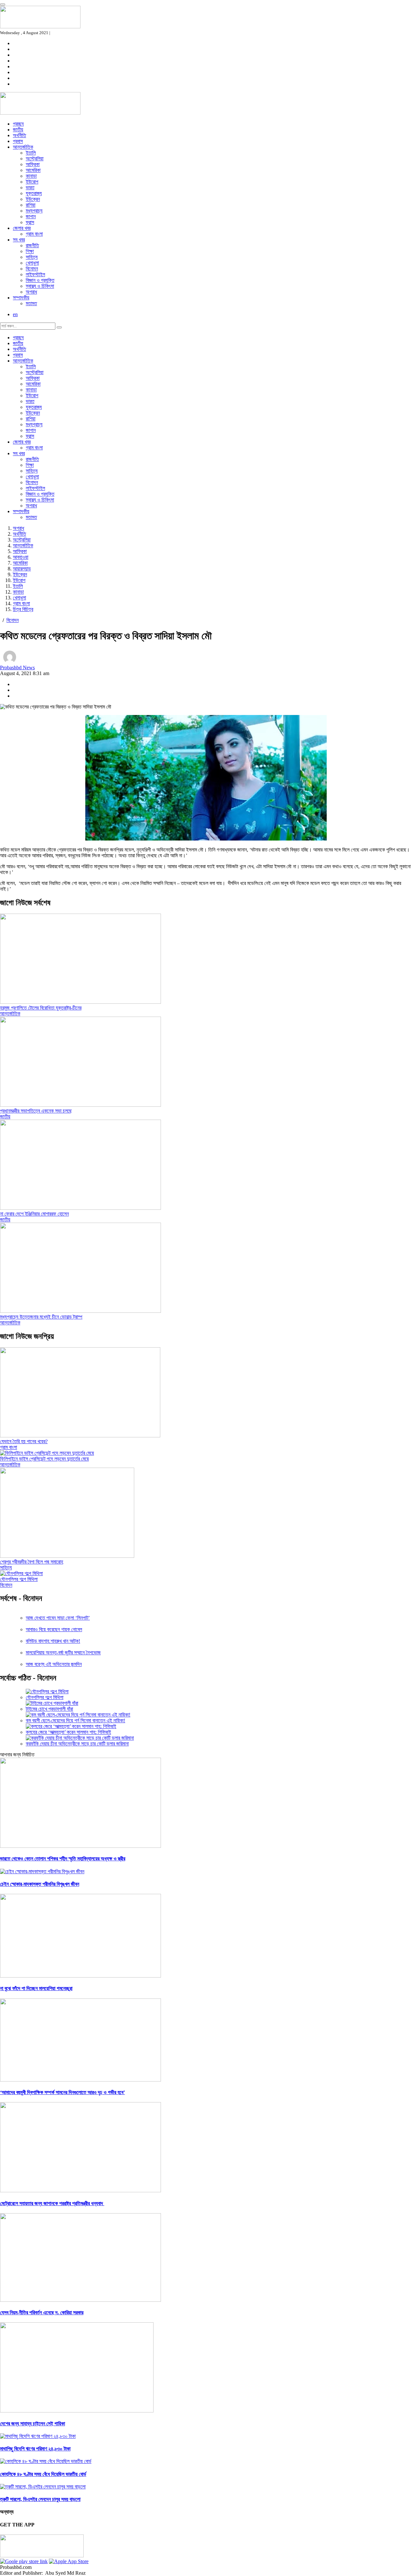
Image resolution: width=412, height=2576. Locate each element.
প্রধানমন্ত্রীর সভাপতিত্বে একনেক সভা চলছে (36, 1111)
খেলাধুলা (32, 263)
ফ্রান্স (30, 222)
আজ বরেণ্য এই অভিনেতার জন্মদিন (54, 1664)
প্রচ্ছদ (18, 124)
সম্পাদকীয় (21, 298)
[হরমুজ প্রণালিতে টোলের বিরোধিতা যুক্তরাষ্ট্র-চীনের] (80, 1002)
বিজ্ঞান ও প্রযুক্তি (40, 280)
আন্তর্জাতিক (23, 147)
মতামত (31, 303)
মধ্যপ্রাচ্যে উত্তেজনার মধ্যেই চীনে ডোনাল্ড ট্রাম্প (41, 1317)
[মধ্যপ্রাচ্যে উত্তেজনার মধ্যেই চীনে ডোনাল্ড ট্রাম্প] (80, 1311)
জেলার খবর (22, 228)
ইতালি (31, 153)
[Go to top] (3, 5)
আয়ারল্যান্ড (22, 569)
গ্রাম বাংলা (34, 234)
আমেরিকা (33, 170)
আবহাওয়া (21, 557)
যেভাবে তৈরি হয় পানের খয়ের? (24, 1441)
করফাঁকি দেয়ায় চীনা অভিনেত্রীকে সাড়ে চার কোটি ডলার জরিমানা (77, 1744)
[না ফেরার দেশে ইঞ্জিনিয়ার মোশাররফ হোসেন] (80, 1208)
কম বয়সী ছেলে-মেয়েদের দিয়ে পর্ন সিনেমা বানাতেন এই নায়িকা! (75, 1720)
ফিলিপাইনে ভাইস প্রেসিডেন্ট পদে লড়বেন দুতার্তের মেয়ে (44, 1459)
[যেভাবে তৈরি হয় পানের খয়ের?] (80, 1436)
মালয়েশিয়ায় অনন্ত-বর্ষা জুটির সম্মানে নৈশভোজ (63, 1653)
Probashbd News (17, 668)
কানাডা (31, 176)
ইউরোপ (32, 182)
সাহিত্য (32, 257)
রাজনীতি (32, 245)
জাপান (31, 216)
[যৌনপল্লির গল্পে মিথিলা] (21, 1573)
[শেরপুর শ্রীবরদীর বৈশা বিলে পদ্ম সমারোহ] (67, 1556)
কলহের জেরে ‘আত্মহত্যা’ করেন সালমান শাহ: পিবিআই (68, 1732)
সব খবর (19, 240)
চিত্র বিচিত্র (23, 609)
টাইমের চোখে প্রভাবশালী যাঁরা (49, 1709)
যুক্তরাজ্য (34, 193)
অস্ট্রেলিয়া (35, 159)
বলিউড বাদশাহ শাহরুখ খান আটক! (53, 1641)
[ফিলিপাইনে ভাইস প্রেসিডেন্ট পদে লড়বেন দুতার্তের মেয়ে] (47, 1453)
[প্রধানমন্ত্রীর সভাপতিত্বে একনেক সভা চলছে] (80, 1105)
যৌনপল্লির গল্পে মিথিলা (19, 1579)
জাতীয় (18, 130)
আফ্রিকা (33, 164)
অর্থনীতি (19, 135)
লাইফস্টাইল (35, 274)
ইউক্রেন (33, 199)
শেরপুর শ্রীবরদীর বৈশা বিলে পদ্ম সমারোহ (32, 1562)
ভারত (30, 188)
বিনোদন (32, 269)
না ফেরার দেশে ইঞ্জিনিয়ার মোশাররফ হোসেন (34, 1214)
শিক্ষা (30, 251)
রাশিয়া (31, 205)
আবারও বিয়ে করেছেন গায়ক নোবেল (54, 1629)
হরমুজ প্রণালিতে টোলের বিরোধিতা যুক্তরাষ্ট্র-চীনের (41, 1008)
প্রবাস (18, 141)
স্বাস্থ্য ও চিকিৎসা (40, 286)
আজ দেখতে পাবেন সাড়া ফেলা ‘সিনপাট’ (58, 1618)
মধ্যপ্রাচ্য (34, 211)
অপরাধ (31, 292)
